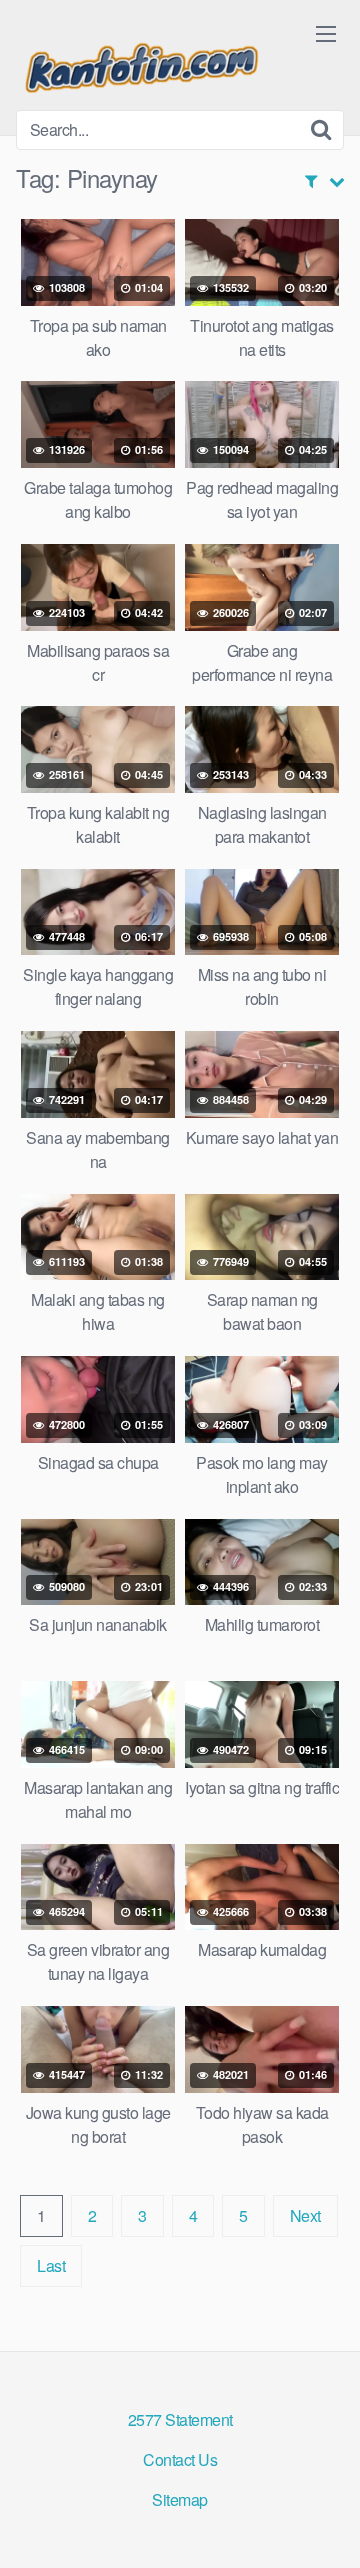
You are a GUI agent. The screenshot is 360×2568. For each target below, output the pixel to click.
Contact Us (180, 2459)
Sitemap (180, 2499)
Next (305, 2215)
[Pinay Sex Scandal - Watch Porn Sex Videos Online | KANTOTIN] (141, 63)
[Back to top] (325, 2524)
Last (51, 2265)
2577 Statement (180, 2419)
